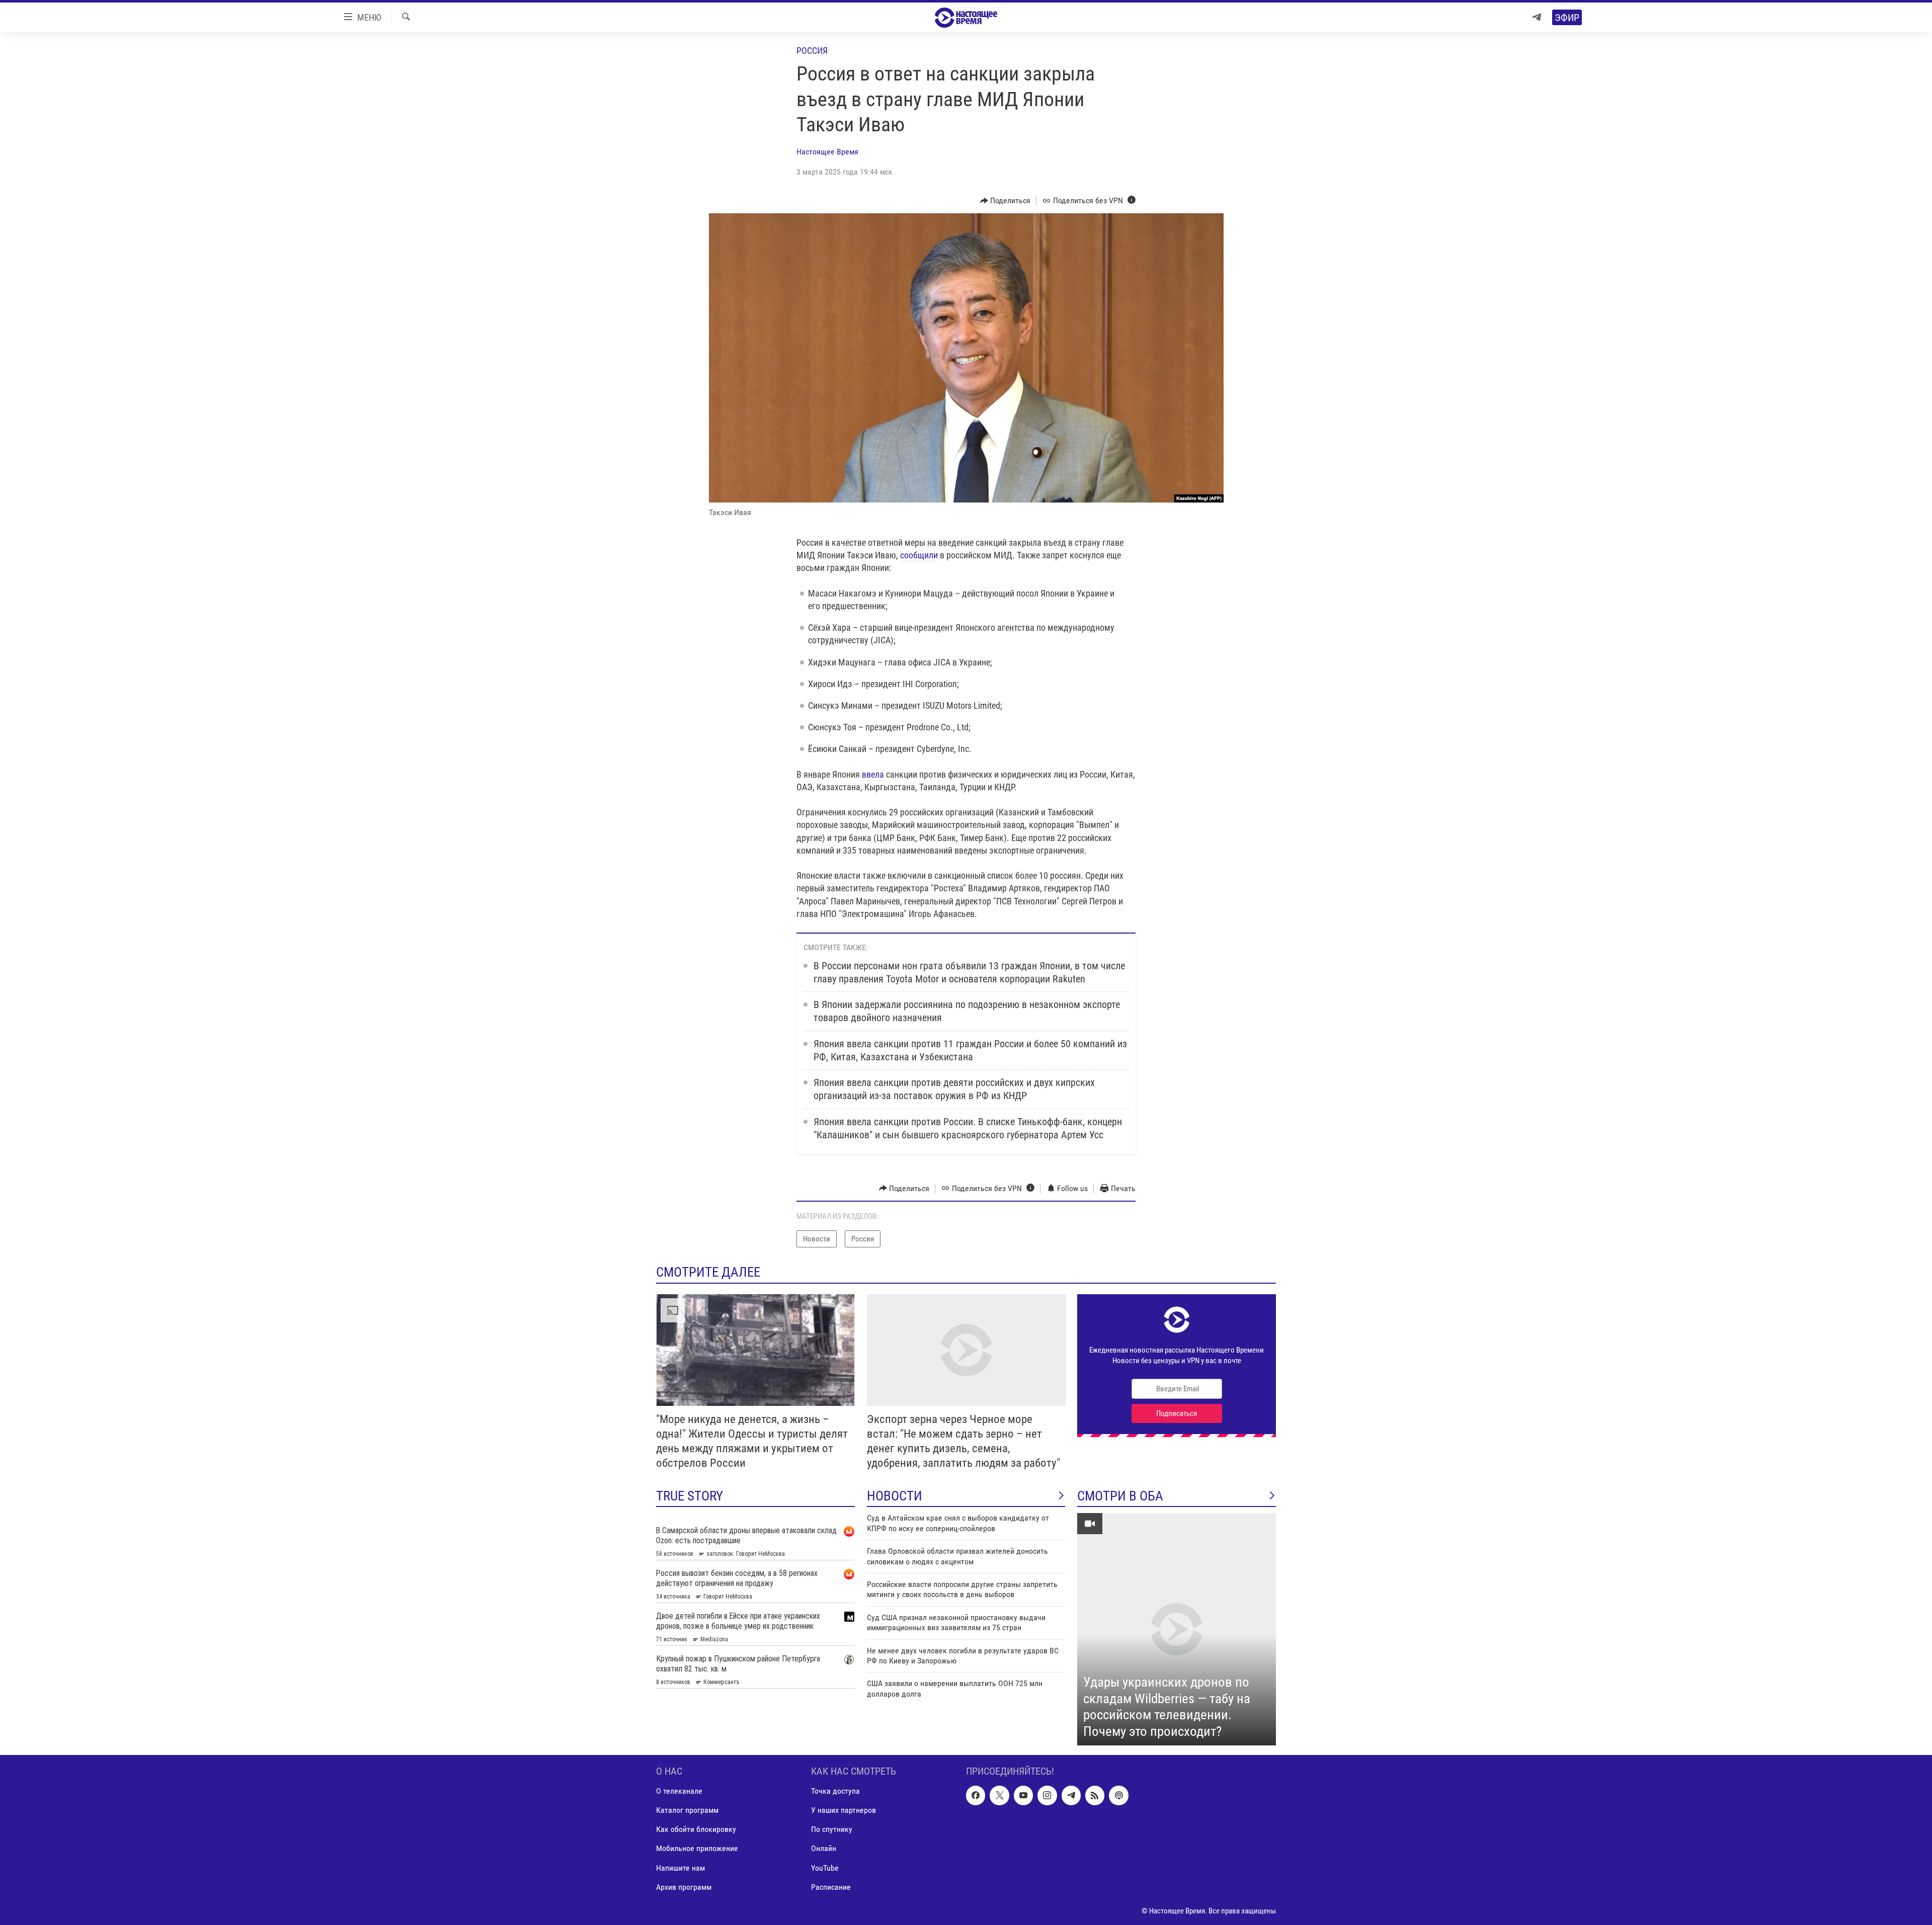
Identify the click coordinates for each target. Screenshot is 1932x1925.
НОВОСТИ (895, 1496)
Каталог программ (687, 1811)
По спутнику (832, 1830)
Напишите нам (680, 1868)
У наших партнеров (843, 1811)
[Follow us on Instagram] (1047, 1796)
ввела (873, 774)
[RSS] (1095, 1796)
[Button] (1005, 201)
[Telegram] (1537, 17)
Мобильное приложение (697, 1849)
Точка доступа (835, 1791)
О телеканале (679, 1791)
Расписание (831, 1887)
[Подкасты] (1118, 1796)
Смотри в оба (1120, 1496)
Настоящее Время (827, 152)
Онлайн (824, 1849)
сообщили (919, 555)
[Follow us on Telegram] (1071, 1796)
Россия (812, 51)
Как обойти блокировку (696, 1830)
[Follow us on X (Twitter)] (999, 1796)
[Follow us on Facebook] (976, 1796)
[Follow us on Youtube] (1023, 1796)
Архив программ (684, 1887)
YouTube (825, 1868)
